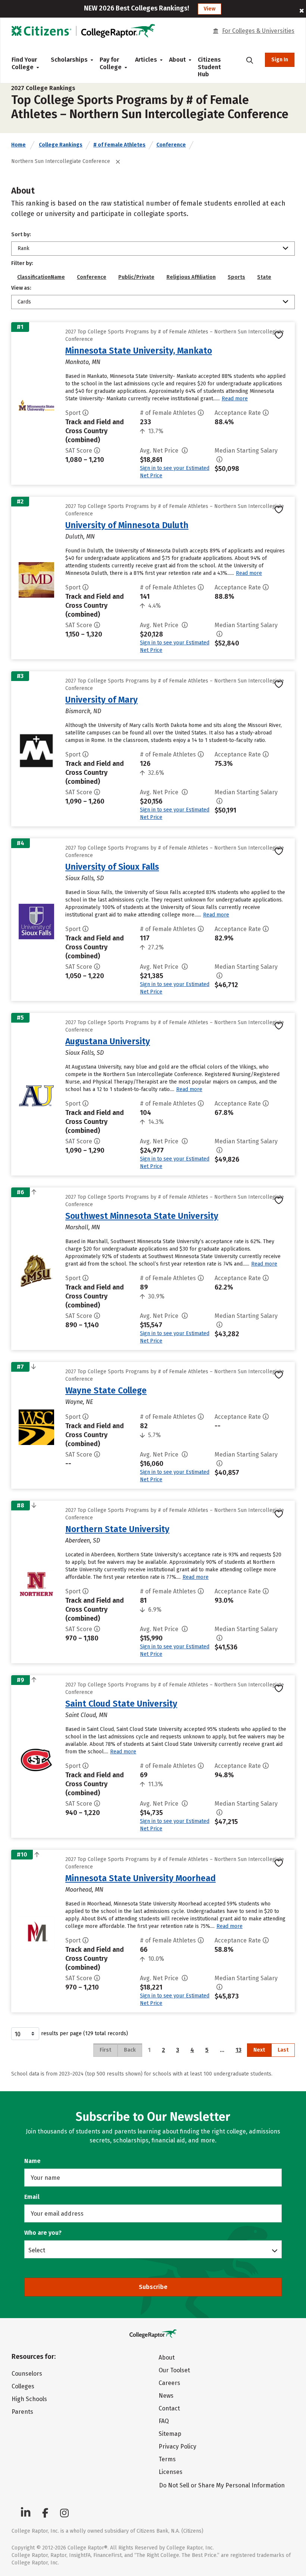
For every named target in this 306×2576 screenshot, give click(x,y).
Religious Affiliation (191, 277)
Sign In (280, 60)
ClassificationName (41, 277)
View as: (21, 288)
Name (32, 2161)
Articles (146, 60)
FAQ (164, 2421)
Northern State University (117, 1529)
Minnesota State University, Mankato (139, 351)
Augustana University (108, 1041)
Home (18, 145)
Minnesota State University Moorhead (140, 1878)
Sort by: (21, 235)
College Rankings (61, 145)
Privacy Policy (177, 2446)
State (264, 277)
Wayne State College (106, 1390)
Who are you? (43, 2233)
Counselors (27, 2374)
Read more (235, 399)
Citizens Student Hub (209, 67)
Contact (169, 2408)
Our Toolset (174, 2370)
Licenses (171, 2472)
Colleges (23, 2386)
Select (37, 2250)
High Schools (29, 2399)
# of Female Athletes (119, 145)
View (210, 9)
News (166, 2396)
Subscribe (153, 2287)
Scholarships (69, 60)
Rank (24, 248)
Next (259, 2050)
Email (32, 2197)
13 (238, 2050)
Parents (22, 2412)
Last (283, 2050)
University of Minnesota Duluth (127, 525)
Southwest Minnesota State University (142, 1216)
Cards (24, 302)
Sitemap (170, 2434)
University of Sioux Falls (112, 867)
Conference (171, 145)
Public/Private (136, 277)
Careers (169, 2383)
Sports (236, 277)
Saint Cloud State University (121, 1704)
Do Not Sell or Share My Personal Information (222, 2485)
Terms (167, 2459)
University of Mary (102, 700)
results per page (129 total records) (85, 2033)
